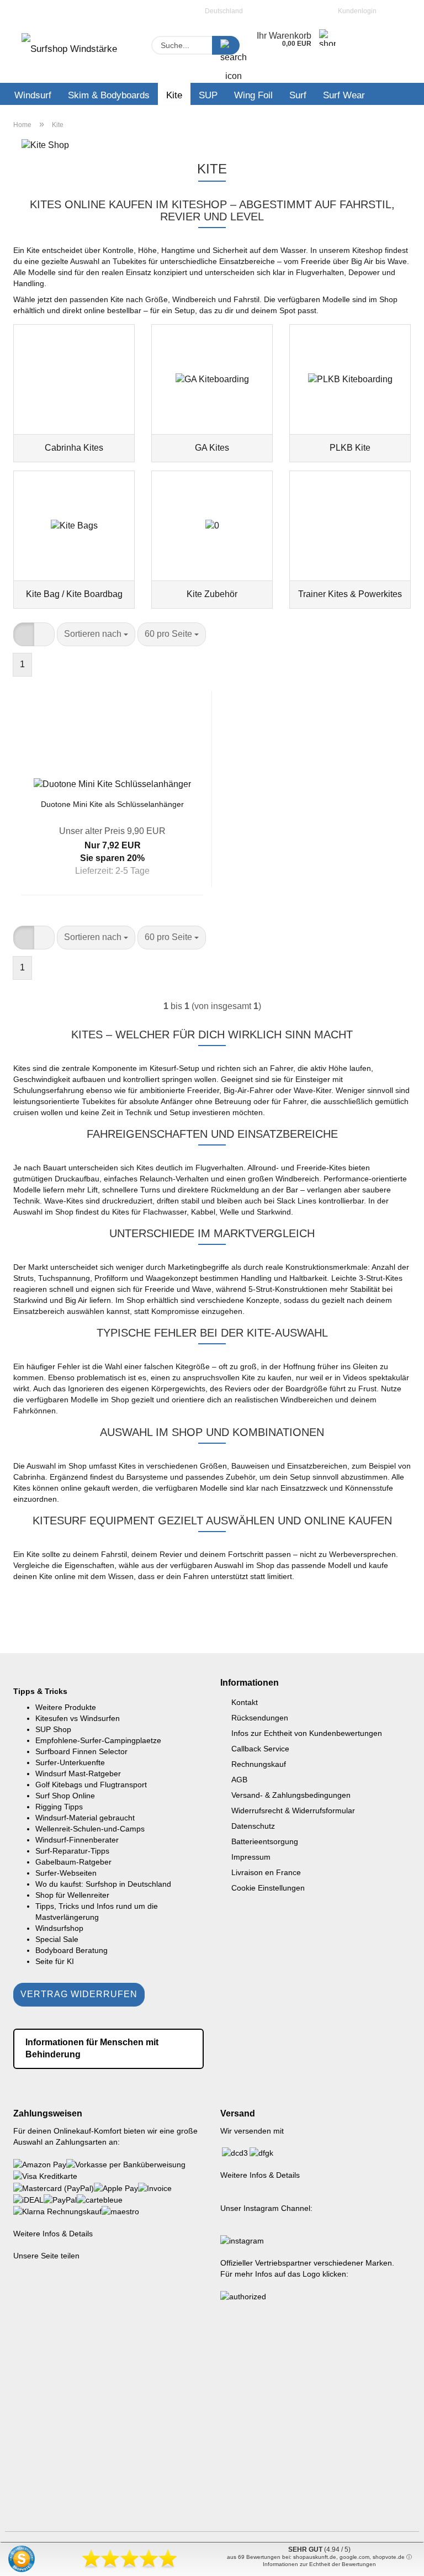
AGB (239, 1780)
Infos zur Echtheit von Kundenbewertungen (307, 1733)
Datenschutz (253, 1826)
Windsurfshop (59, 1928)
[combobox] (96, 634)
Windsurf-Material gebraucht (85, 1818)
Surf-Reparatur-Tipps (72, 1851)
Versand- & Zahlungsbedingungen (291, 1795)
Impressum (251, 1857)
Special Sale (57, 1939)
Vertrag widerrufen (79, 1994)
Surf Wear (344, 95)
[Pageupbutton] (394, 2559)
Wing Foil (253, 95)
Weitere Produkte (66, 1707)
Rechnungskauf (259, 1764)
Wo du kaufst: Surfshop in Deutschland (103, 1884)
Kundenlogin (356, 11)
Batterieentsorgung (265, 1841)
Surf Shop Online (65, 1796)
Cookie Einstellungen (268, 1888)
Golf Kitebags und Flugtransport (91, 1785)
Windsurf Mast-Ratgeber (78, 1773)
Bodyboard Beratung (71, 1950)
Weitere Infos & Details (53, 2234)
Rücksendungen (260, 1718)
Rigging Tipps (59, 1807)
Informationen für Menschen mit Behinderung (92, 2049)
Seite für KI (55, 1961)
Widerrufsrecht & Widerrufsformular (293, 1810)
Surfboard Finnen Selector (81, 1751)
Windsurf (33, 95)
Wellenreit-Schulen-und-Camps (90, 1829)
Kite (174, 95)
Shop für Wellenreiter (72, 1895)
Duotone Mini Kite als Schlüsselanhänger (112, 804)
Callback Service (260, 1749)
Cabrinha (29, 1477)
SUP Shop (53, 1729)
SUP (208, 95)
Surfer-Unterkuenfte (70, 1762)
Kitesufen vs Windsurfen (78, 1718)
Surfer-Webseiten (66, 1873)
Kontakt (245, 1702)
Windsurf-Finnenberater (77, 1840)
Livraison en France (266, 1872)
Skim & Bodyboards (109, 95)
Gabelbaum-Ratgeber (73, 1862)
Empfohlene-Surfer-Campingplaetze (98, 1740)
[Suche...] (226, 45)
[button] (24, 634)
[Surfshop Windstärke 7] (74, 52)
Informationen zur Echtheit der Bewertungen (319, 2564)
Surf (298, 95)
